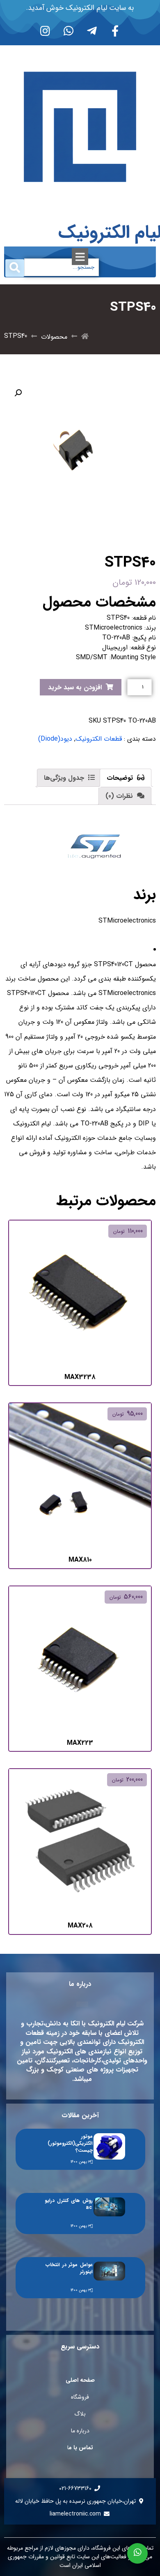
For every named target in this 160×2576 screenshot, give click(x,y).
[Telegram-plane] (92, 30)
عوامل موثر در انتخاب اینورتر (69, 2268)
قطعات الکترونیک (99, 739)
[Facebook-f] (115, 30)
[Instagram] (45, 30)
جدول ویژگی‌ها (65, 778)
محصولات (54, 337)
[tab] (126, 778)
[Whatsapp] (69, 30)
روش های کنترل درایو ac (69, 2204)
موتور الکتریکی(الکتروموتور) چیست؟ (70, 2143)
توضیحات (121, 778)
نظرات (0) (120, 796)
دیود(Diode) (55, 739)
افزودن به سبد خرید (75, 687)
